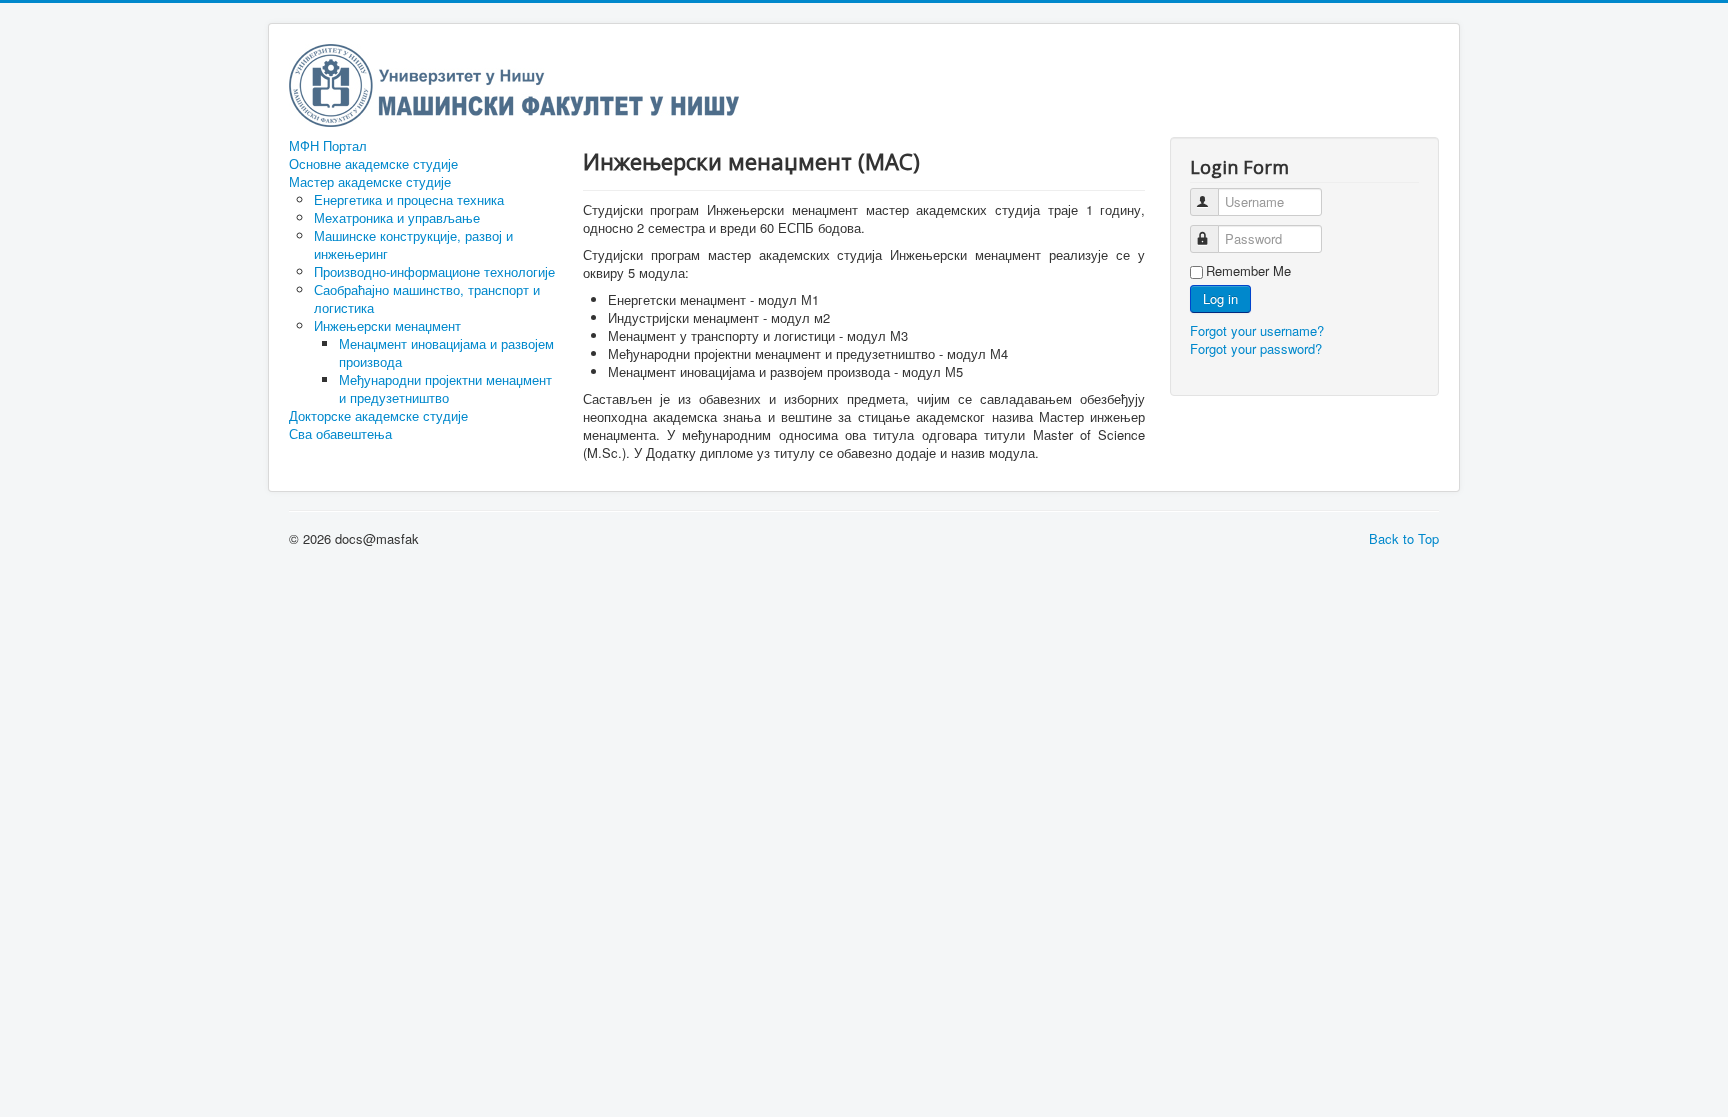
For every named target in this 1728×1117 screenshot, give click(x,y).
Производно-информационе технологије (434, 271)
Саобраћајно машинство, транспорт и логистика (427, 298)
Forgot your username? (1257, 330)
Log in (1220, 298)
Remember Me (1248, 271)
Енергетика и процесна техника (409, 199)
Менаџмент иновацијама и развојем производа (446, 352)
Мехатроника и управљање (397, 217)
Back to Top (1404, 538)
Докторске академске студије (378, 416)
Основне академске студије (373, 164)
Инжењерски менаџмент (387, 325)
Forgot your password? (1256, 348)
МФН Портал (328, 146)
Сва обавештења (340, 434)
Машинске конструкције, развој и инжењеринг (413, 244)
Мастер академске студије (370, 182)
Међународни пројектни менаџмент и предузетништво (445, 388)
